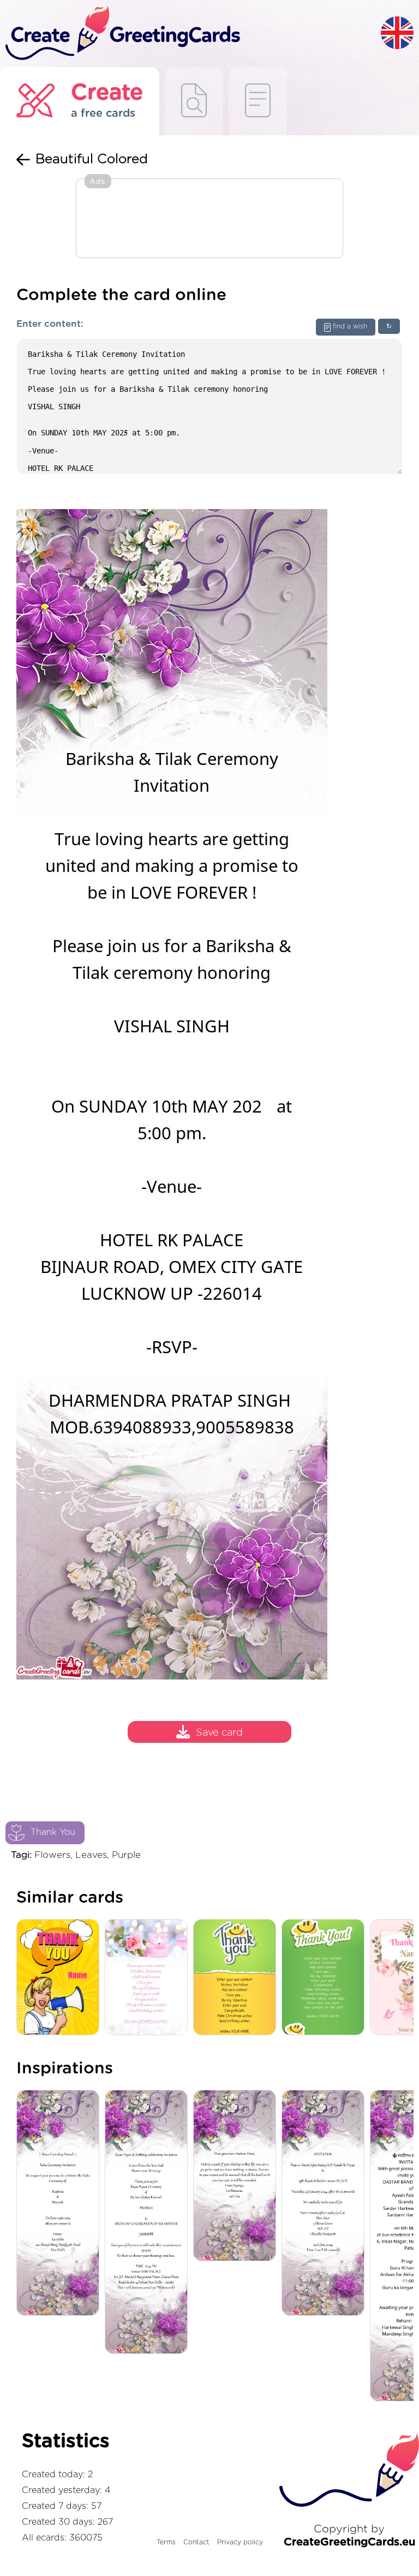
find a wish (350, 326)
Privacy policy (240, 2542)
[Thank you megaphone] (61, 1978)
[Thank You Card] (237, 1978)
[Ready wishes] (194, 101)
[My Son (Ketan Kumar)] (149, 2223)
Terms (166, 2542)
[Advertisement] (209, 219)
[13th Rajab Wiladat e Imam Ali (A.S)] (326, 2204)
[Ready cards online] (258, 101)
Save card (219, 1734)
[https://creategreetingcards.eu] (190, 34)
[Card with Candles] (149, 1978)
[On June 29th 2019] (61, 2204)
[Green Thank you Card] (326, 1978)
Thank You (53, 1832)
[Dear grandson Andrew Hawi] (237, 2176)
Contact (196, 2542)
